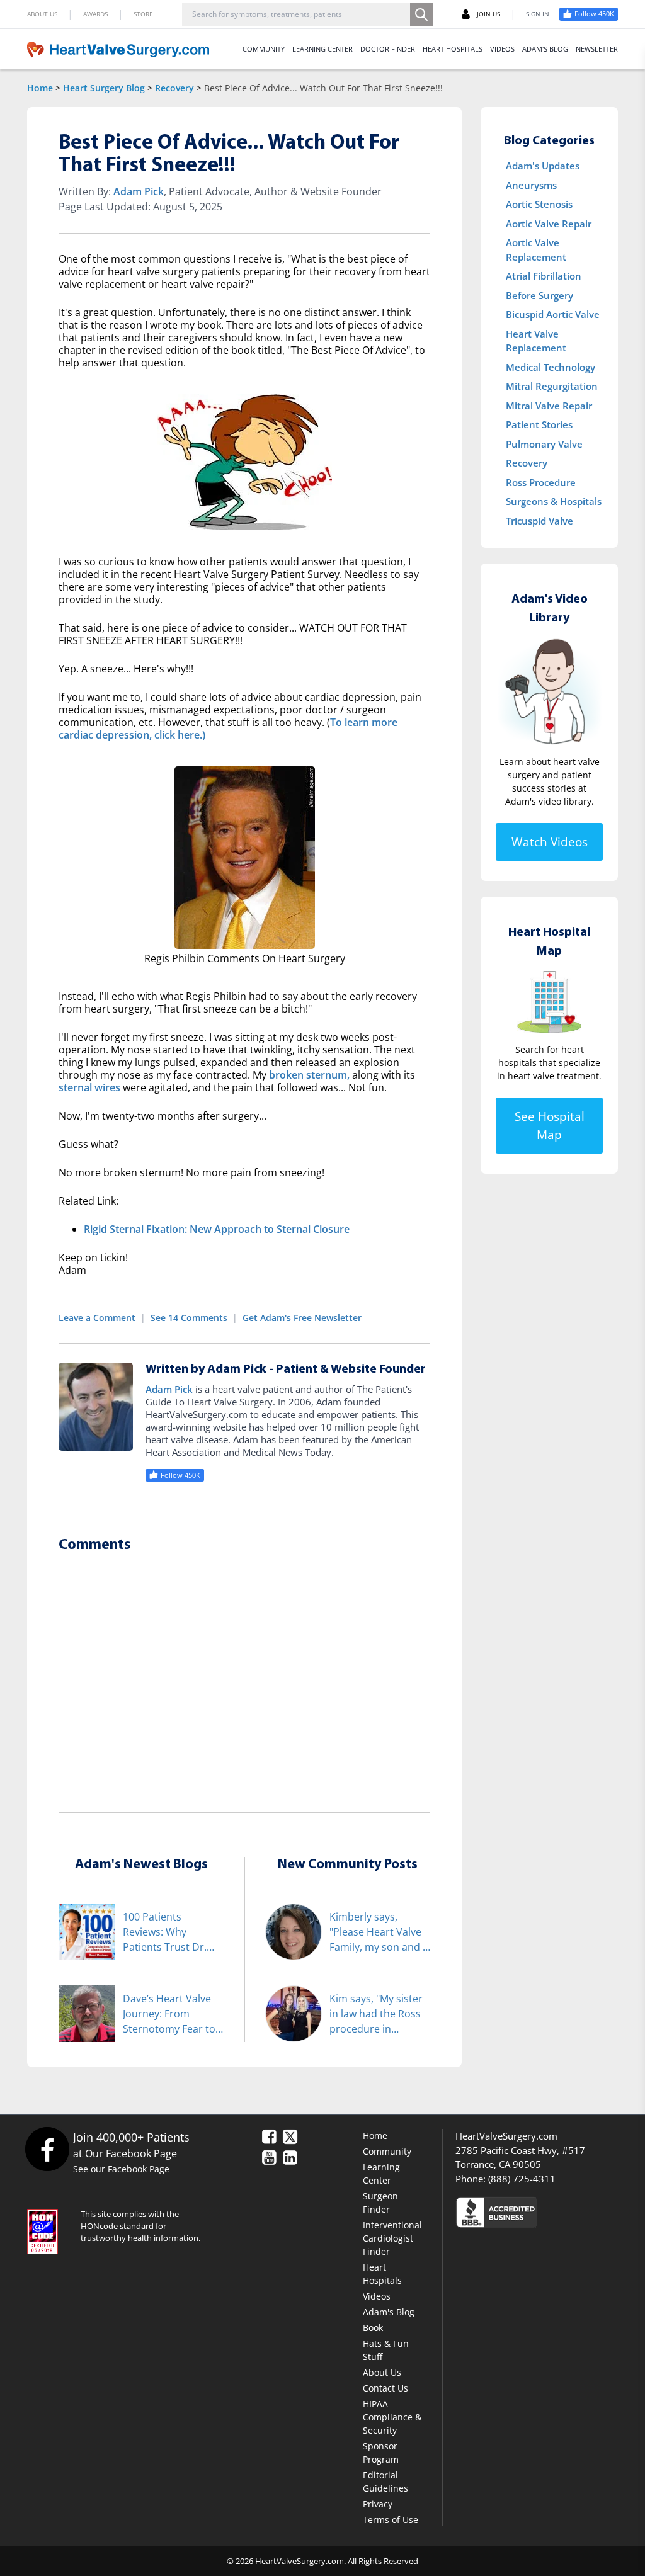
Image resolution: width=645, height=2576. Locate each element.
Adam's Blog (389, 2312)
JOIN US (488, 14)
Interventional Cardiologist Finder (392, 2238)
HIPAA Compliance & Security (392, 2417)
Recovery (174, 88)
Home (40, 88)
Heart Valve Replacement (536, 341)
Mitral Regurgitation (552, 386)
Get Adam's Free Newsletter (302, 1318)
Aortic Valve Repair (549, 224)
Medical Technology (551, 367)
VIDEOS (502, 49)
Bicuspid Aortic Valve (553, 314)
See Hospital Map (550, 1126)
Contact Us (385, 2388)
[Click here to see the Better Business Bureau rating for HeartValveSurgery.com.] (537, 2212)
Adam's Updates (543, 166)
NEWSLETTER (597, 49)
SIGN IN (538, 14)
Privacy (378, 2504)
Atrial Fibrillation (544, 276)
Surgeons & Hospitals (554, 501)
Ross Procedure (541, 482)
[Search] (421, 14)
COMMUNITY (264, 49)
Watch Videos (550, 842)
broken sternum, (309, 1075)
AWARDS (95, 14)
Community (387, 2151)
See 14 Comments (189, 1318)
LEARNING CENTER (322, 49)
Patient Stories (539, 424)
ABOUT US (42, 14)
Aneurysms (531, 185)
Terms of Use (391, 2520)
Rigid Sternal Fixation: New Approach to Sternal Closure (217, 1229)
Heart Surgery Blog (104, 88)
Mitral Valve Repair (549, 406)
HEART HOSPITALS (453, 49)
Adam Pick (139, 191)
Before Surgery (539, 295)
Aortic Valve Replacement (536, 250)
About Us (382, 2372)
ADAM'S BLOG (545, 49)
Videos (377, 2296)
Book (373, 2328)
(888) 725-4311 (522, 2179)
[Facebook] (47, 2149)
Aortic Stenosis (539, 204)
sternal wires (89, 1087)
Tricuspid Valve (539, 521)
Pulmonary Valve (544, 444)
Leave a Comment (97, 1318)
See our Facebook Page (121, 2169)
